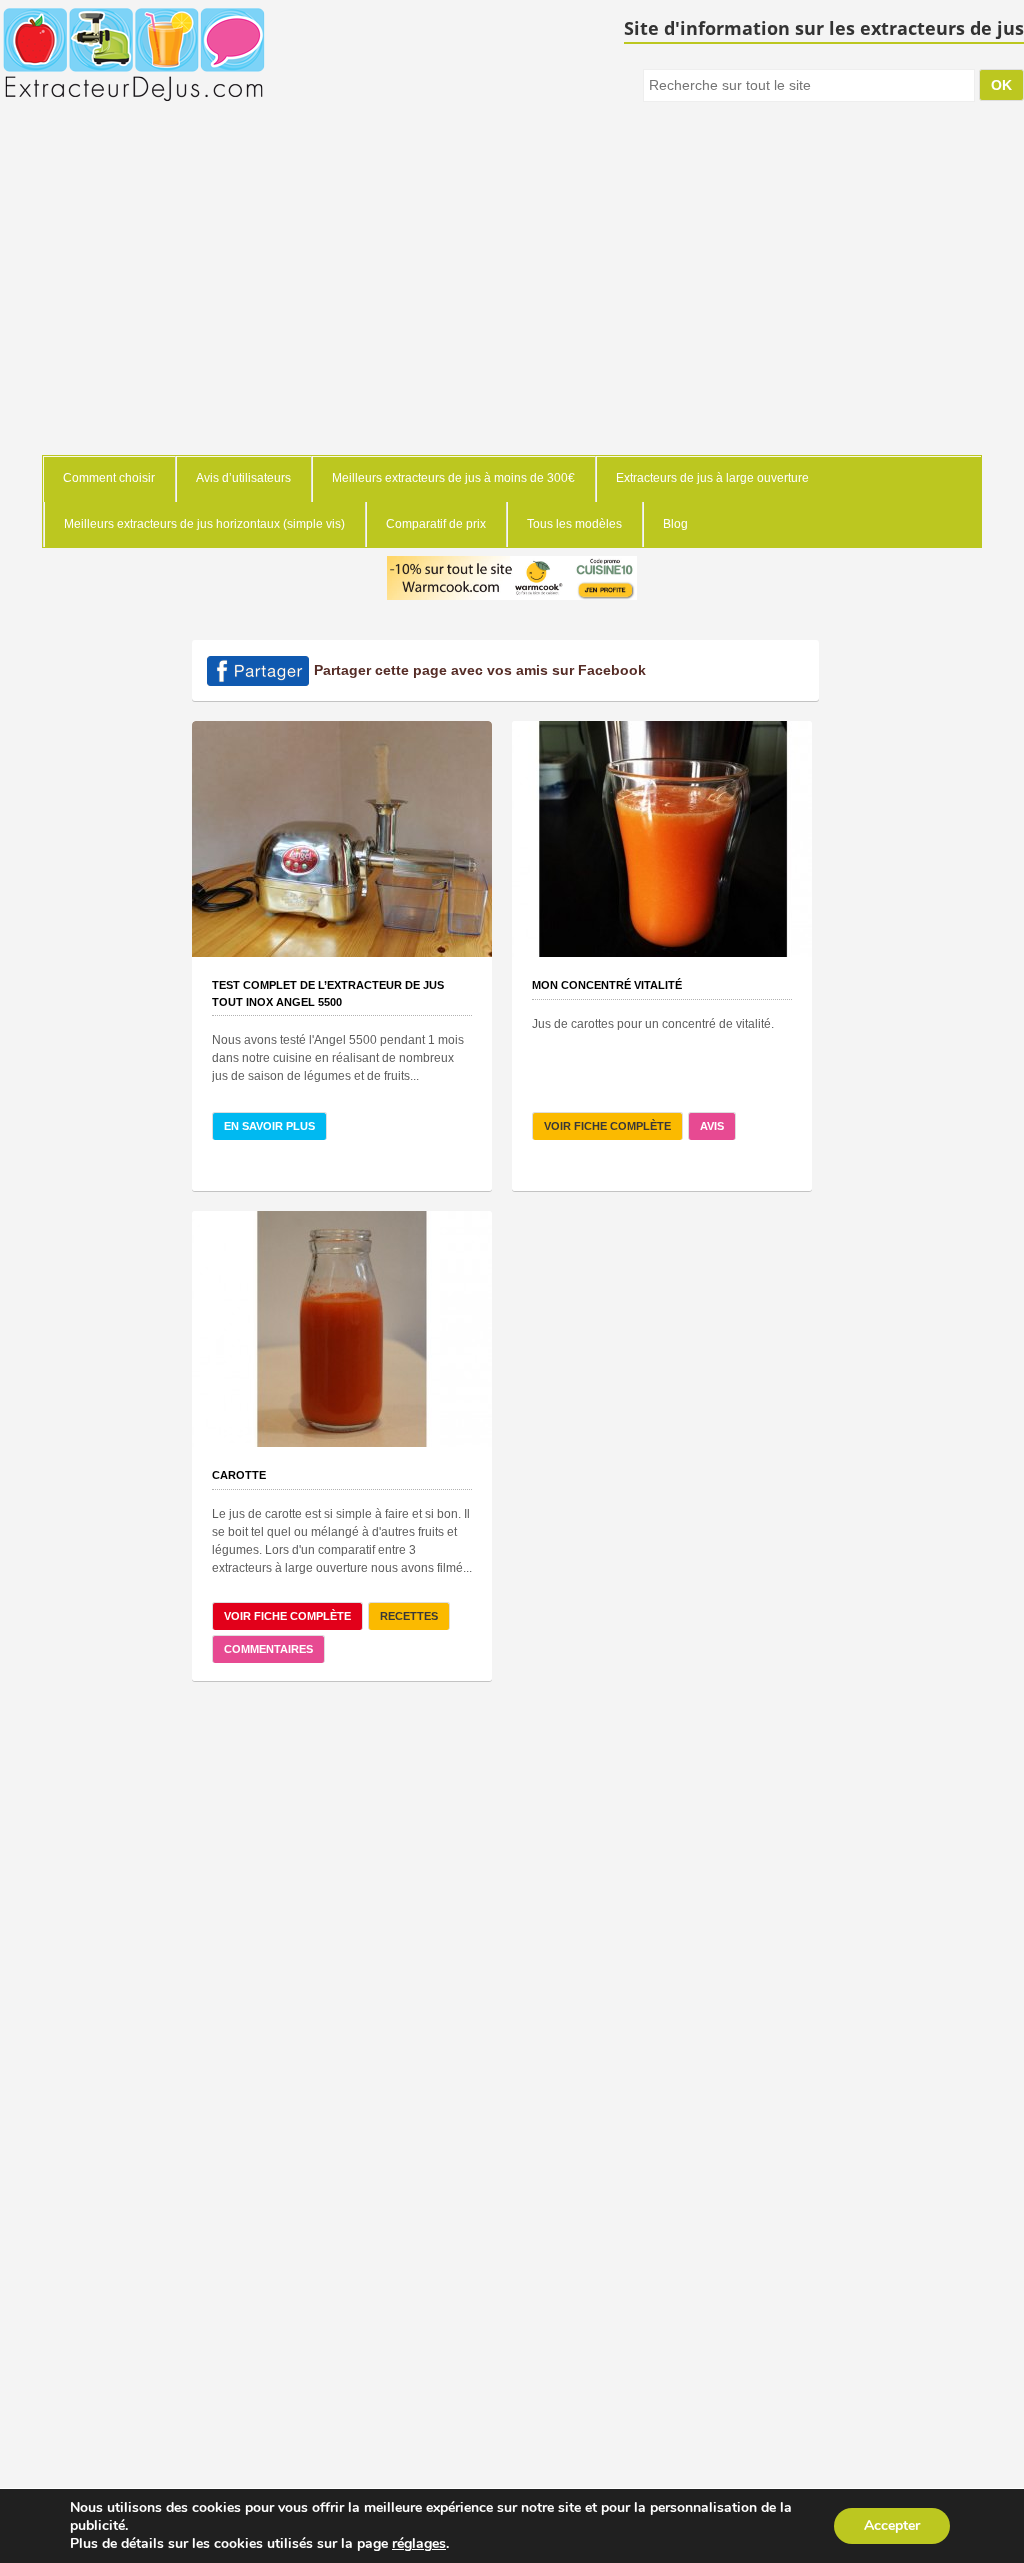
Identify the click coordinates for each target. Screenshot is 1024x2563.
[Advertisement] (512, 305)
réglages (419, 2544)
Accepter (892, 2525)
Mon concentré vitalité (607, 985)
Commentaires (268, 1649)
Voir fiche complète (607, 1126)
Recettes (409, 1616)
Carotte (239, 1475)
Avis (712, 1126)
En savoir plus (269, 1126)
